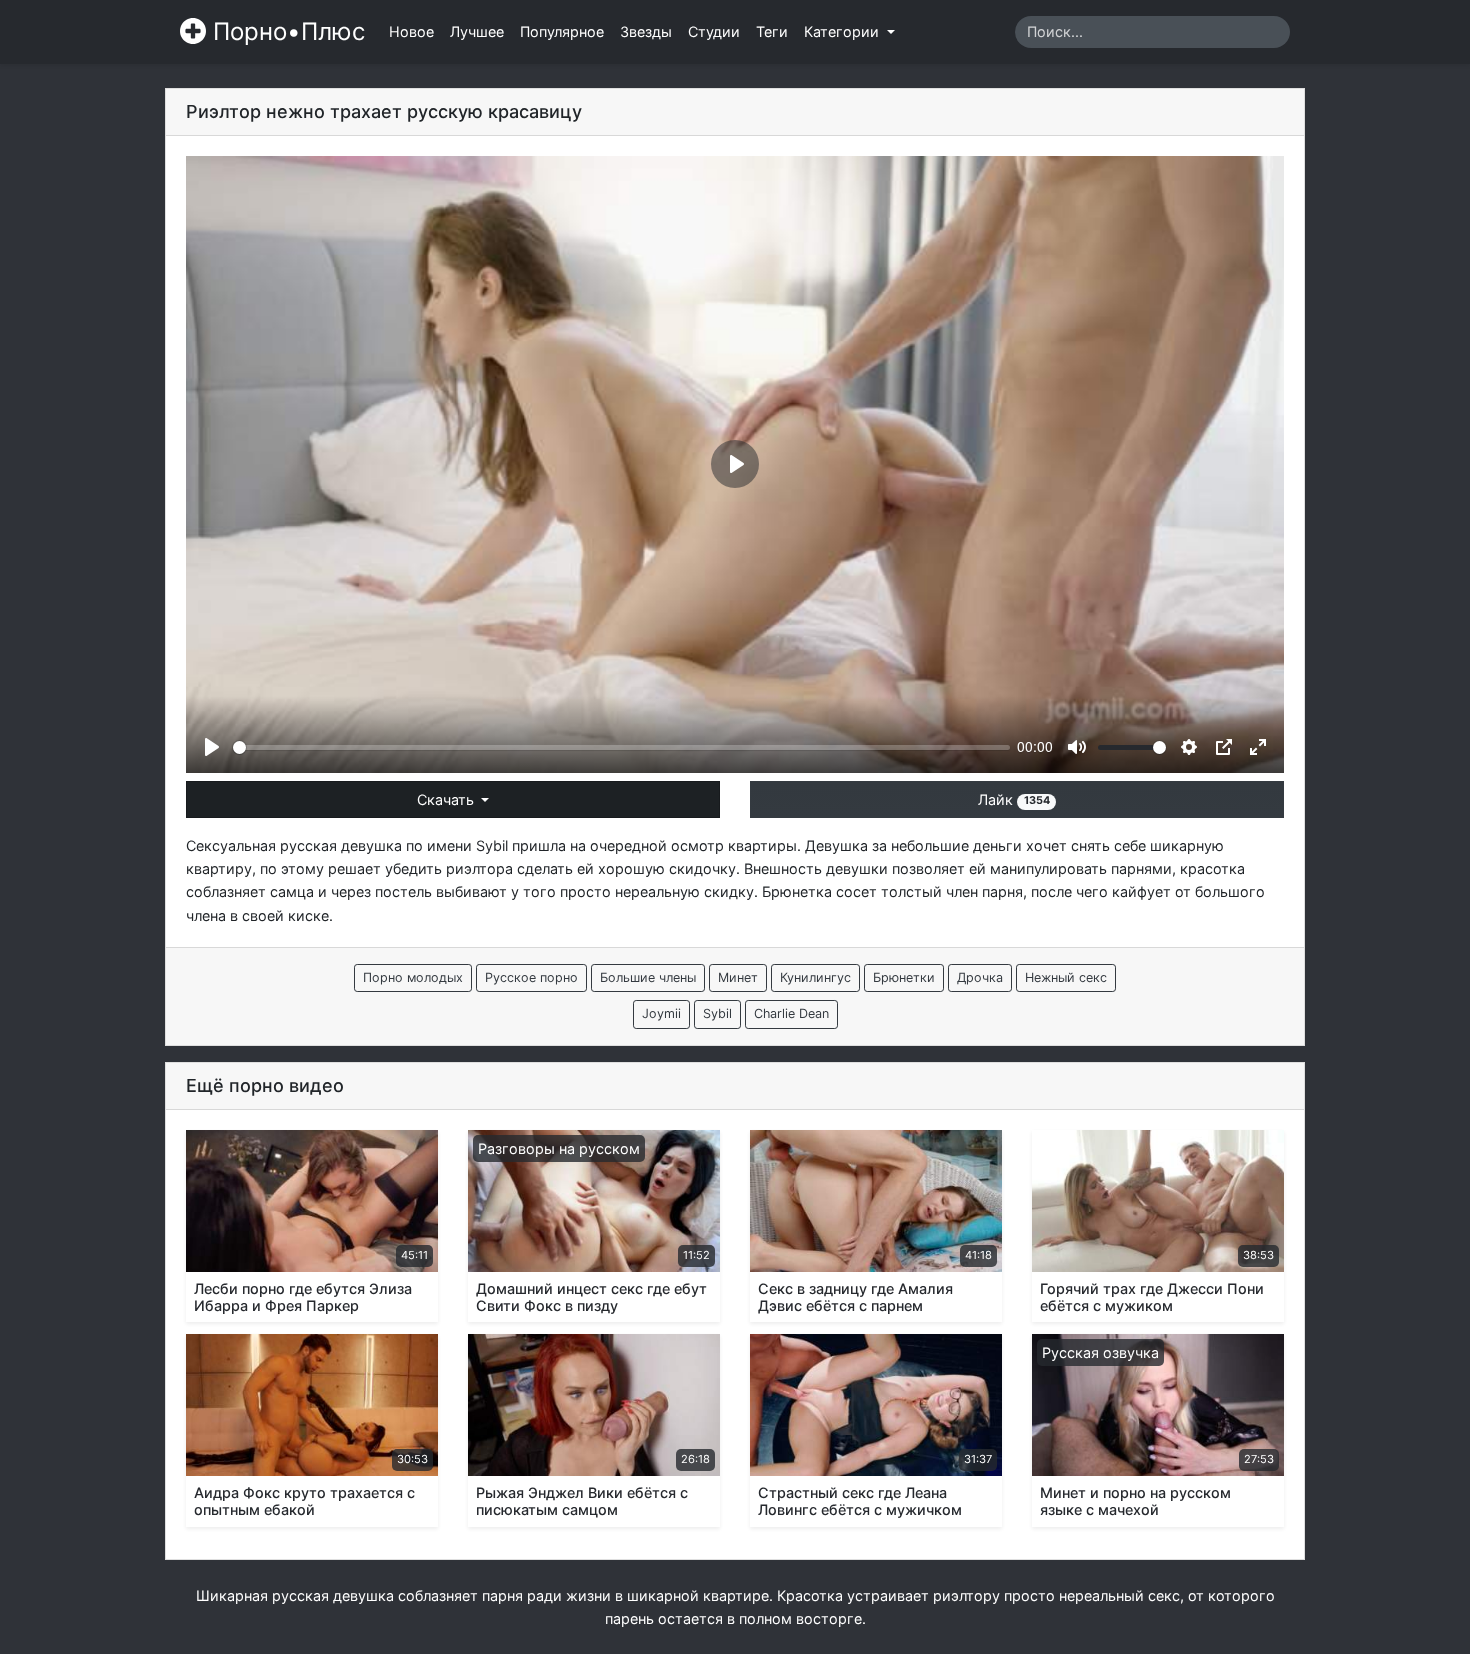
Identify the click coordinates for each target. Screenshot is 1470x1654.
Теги (772, 31)
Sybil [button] (717, 1013)
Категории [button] (843, 31)
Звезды (646, 31)
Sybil (492, 845)
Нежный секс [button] (1066, 977)
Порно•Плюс (285, 31)
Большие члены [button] (648, 977)
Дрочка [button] (980, 977)
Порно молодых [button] (413, 977)
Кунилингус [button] (815, 977)
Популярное (562, 31)
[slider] (621, 747)
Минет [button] (738, 977)
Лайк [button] (1013, 799)
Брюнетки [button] (904, 977)
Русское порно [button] (531, 977)
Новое (411, 31)
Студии (714, 31)
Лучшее (477, 31)
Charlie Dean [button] (791, 1013)
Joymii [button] (661, 1013)
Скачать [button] (447, 799)
